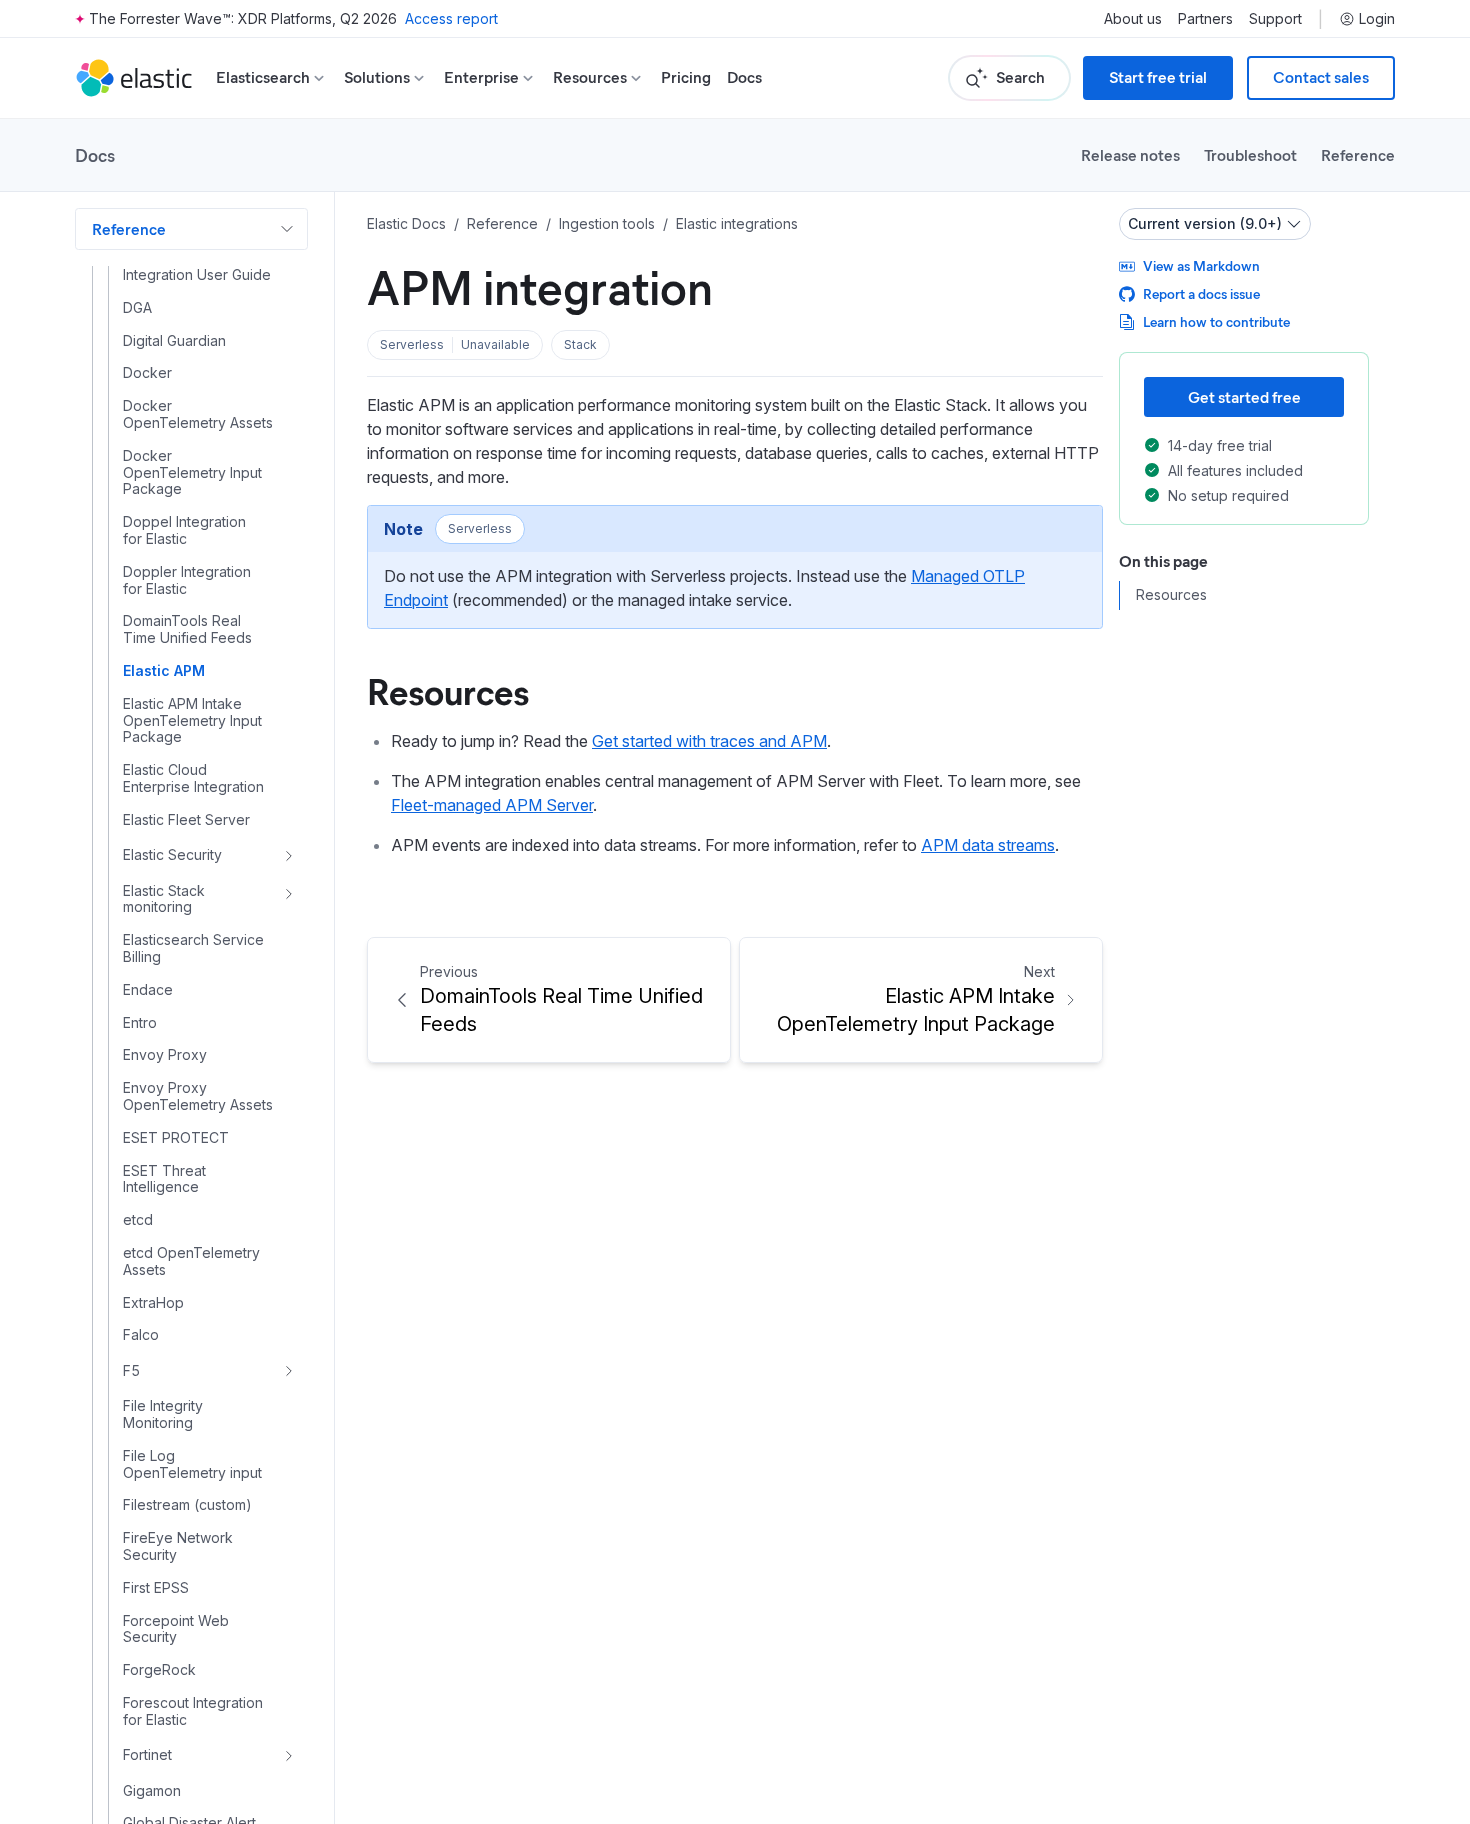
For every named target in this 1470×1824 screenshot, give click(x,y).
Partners (1205, 19)
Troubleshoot (1250, 154)
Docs (744, 77)
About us (1133, 19)
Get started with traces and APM (709, 741)
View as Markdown (1201, 265)
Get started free (1244, 396)
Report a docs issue (1201, 293)
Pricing (686, 77)
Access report (451, 18)
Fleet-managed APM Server (492, 805)
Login (1377, 19)
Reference (1358, 154)
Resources (448, 690)
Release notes (1130, 154)
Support (1275, 19)
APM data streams (988, 845)
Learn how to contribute (1216, 321)
